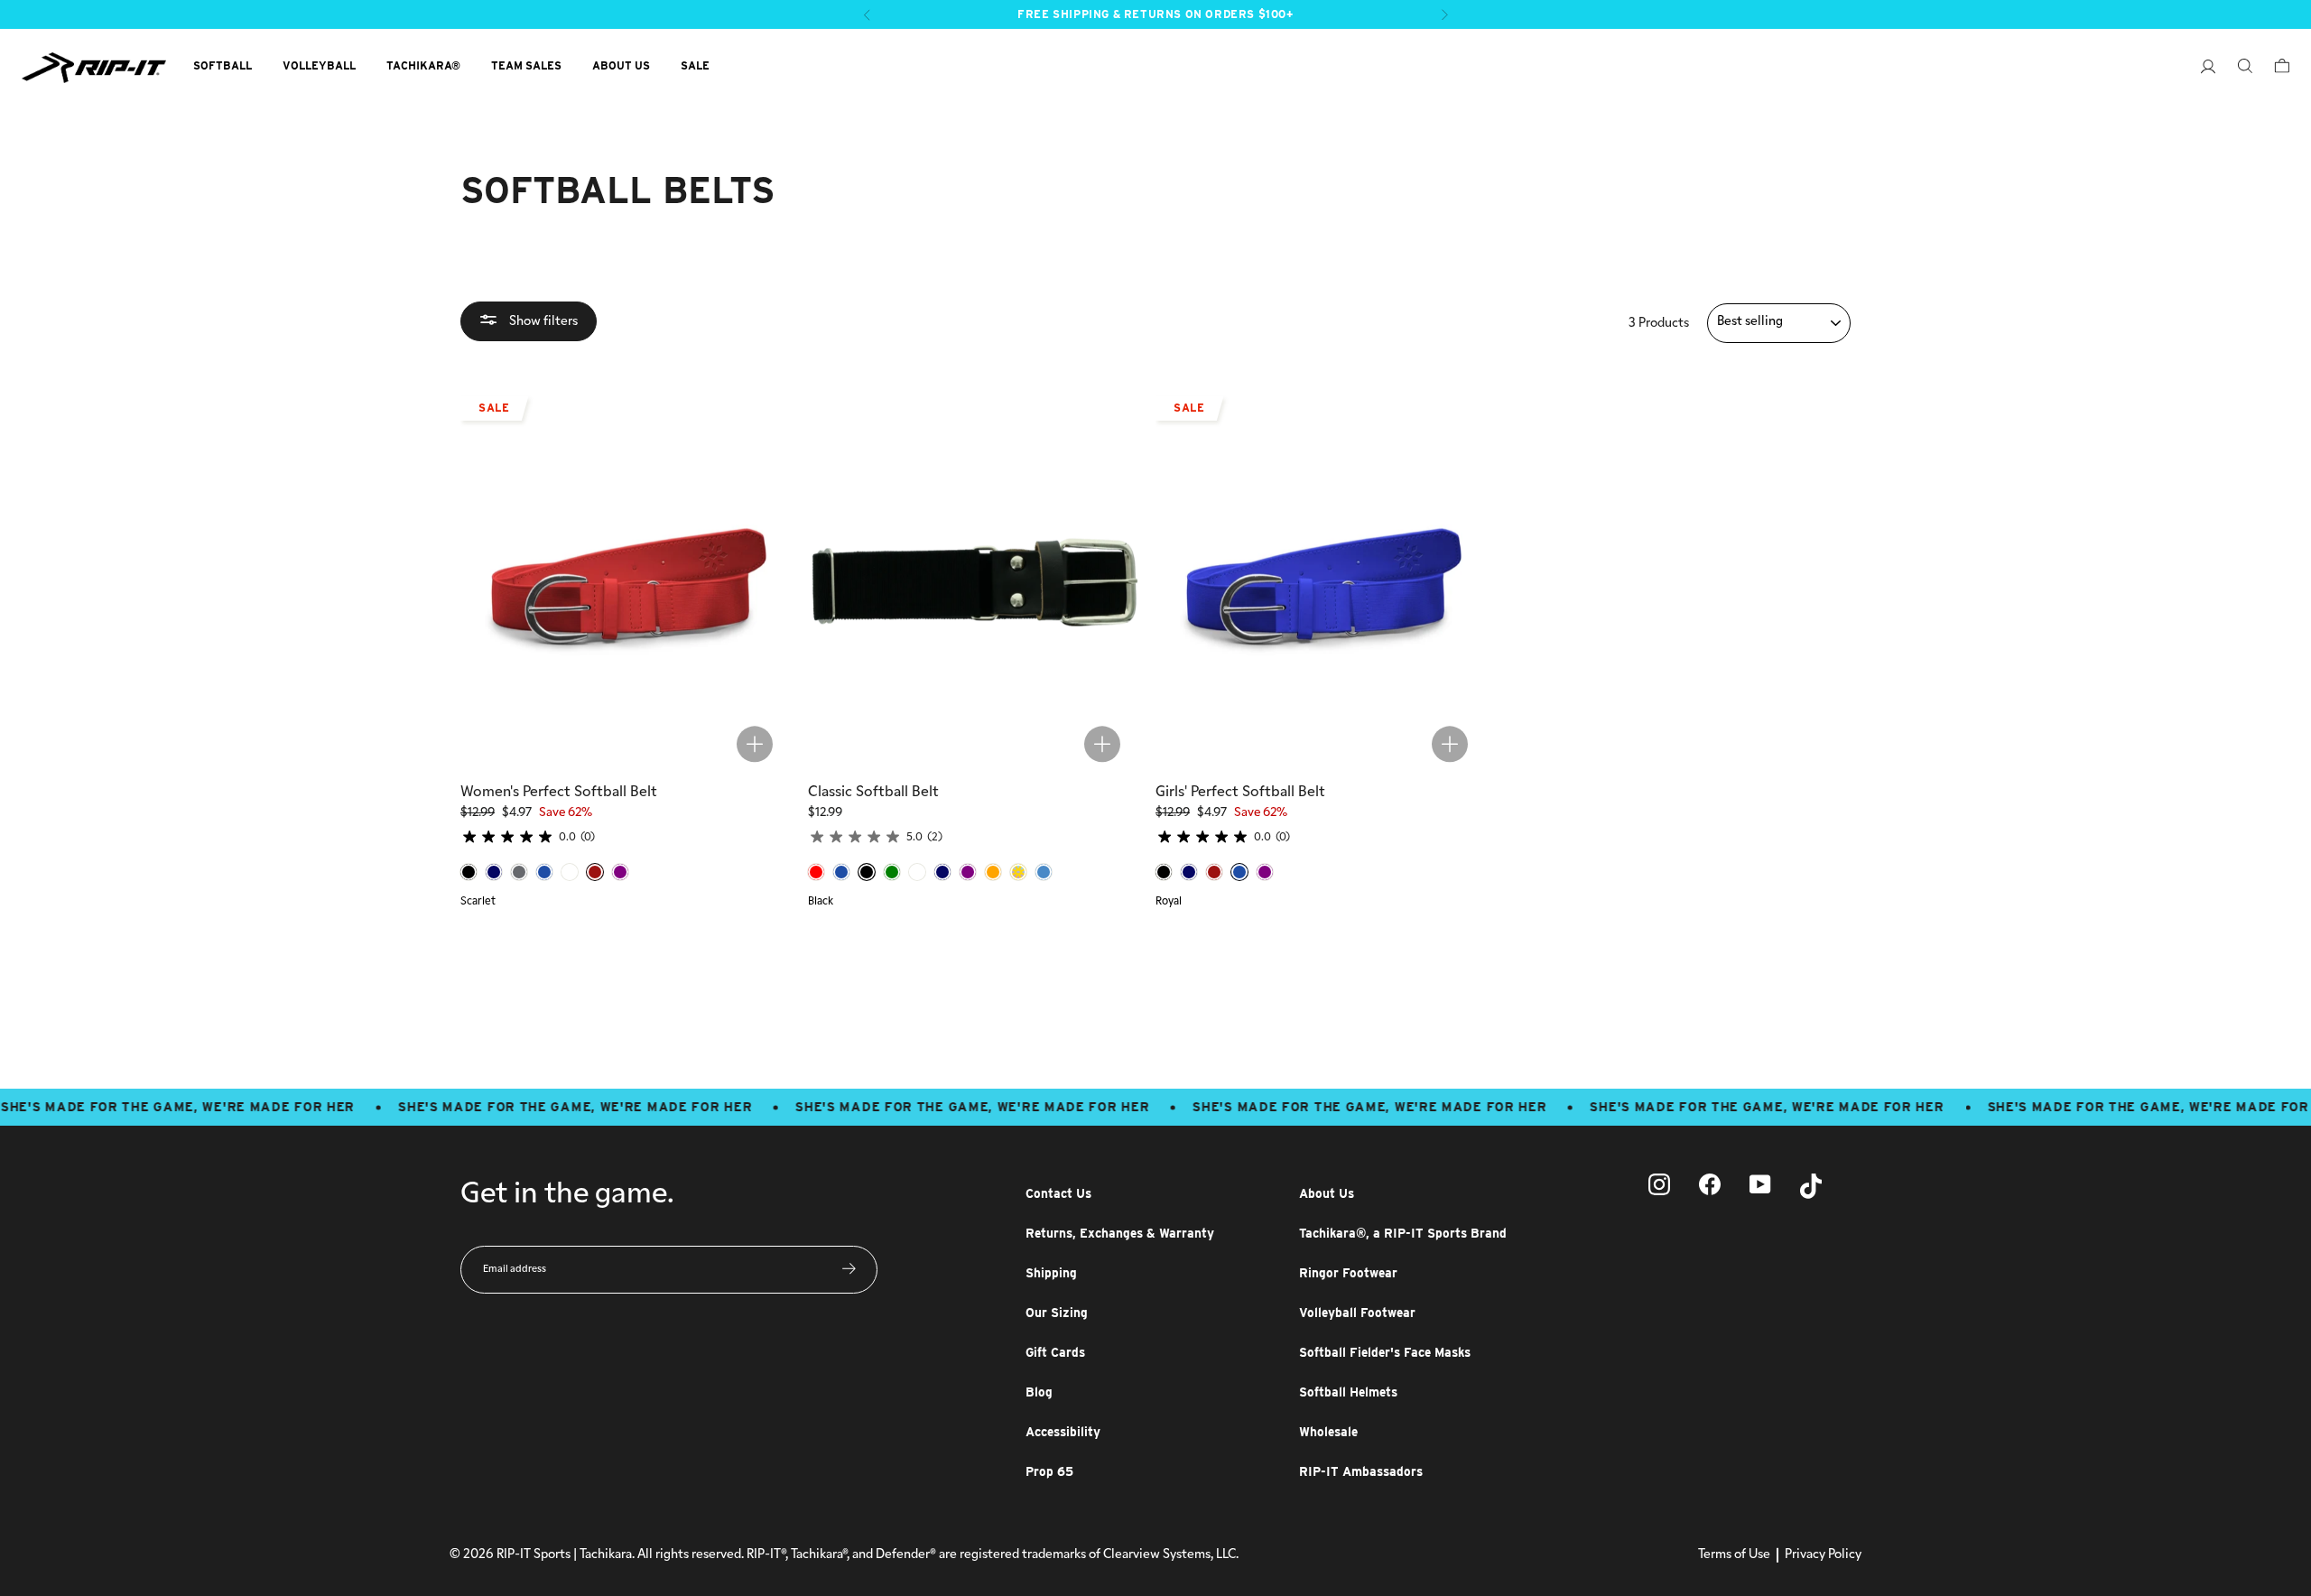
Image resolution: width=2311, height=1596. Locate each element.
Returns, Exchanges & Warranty (1120, 1233)
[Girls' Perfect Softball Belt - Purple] (1265, 872)
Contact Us (1058, 1193)
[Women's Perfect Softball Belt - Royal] (544, 872)
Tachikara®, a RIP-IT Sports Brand (1403, 1233)
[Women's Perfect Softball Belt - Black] (469, 872)
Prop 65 (1049, 1471)
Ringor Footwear (1348, 1273)
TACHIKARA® (423, 65)
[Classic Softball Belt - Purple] (968, 872)
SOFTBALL (223, 65)
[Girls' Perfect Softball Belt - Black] (1164, 872)
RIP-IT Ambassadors (1361, 1471)
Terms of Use (1734, 1555)
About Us (1327, 1193)
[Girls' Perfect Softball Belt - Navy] (1189, 872)
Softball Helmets (1348, 1392)
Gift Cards (1055, 1352)
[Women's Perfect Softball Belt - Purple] (620, 872)
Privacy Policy (1823, 1555)
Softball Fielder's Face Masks (1385, 1352)
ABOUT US (621, 65)
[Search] (2236, 68)
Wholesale (1328, 1432)
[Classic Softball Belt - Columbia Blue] (1044, 872)
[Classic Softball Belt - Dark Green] (892, 872)
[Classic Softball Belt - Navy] (942, 872)
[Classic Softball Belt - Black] (867, 872)
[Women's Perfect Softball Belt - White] (570, 872)
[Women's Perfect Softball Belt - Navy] (494, 872)
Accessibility (1063, 1432)
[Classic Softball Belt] (975, 575)
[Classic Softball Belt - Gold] (1018, 872)
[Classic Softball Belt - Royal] (841, 872)
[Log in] (2199, 69)
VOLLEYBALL (319, 65)
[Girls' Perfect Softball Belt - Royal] (1239, 872)
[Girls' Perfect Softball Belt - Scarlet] (1214, 872)
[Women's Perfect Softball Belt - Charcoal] (519, 872)
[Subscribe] (849, 1269)
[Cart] (2273, 68)
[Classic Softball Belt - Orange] (993, 872)
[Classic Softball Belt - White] (917, 872)
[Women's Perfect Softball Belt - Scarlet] (595, 872)
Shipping (1051, 1273)
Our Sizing (1057, 1313)
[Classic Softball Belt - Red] (816, 872)
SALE (695, 65)
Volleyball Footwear (1357, 1313)
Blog (1039, 1392)
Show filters (542, 321)
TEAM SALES (526, 65)
